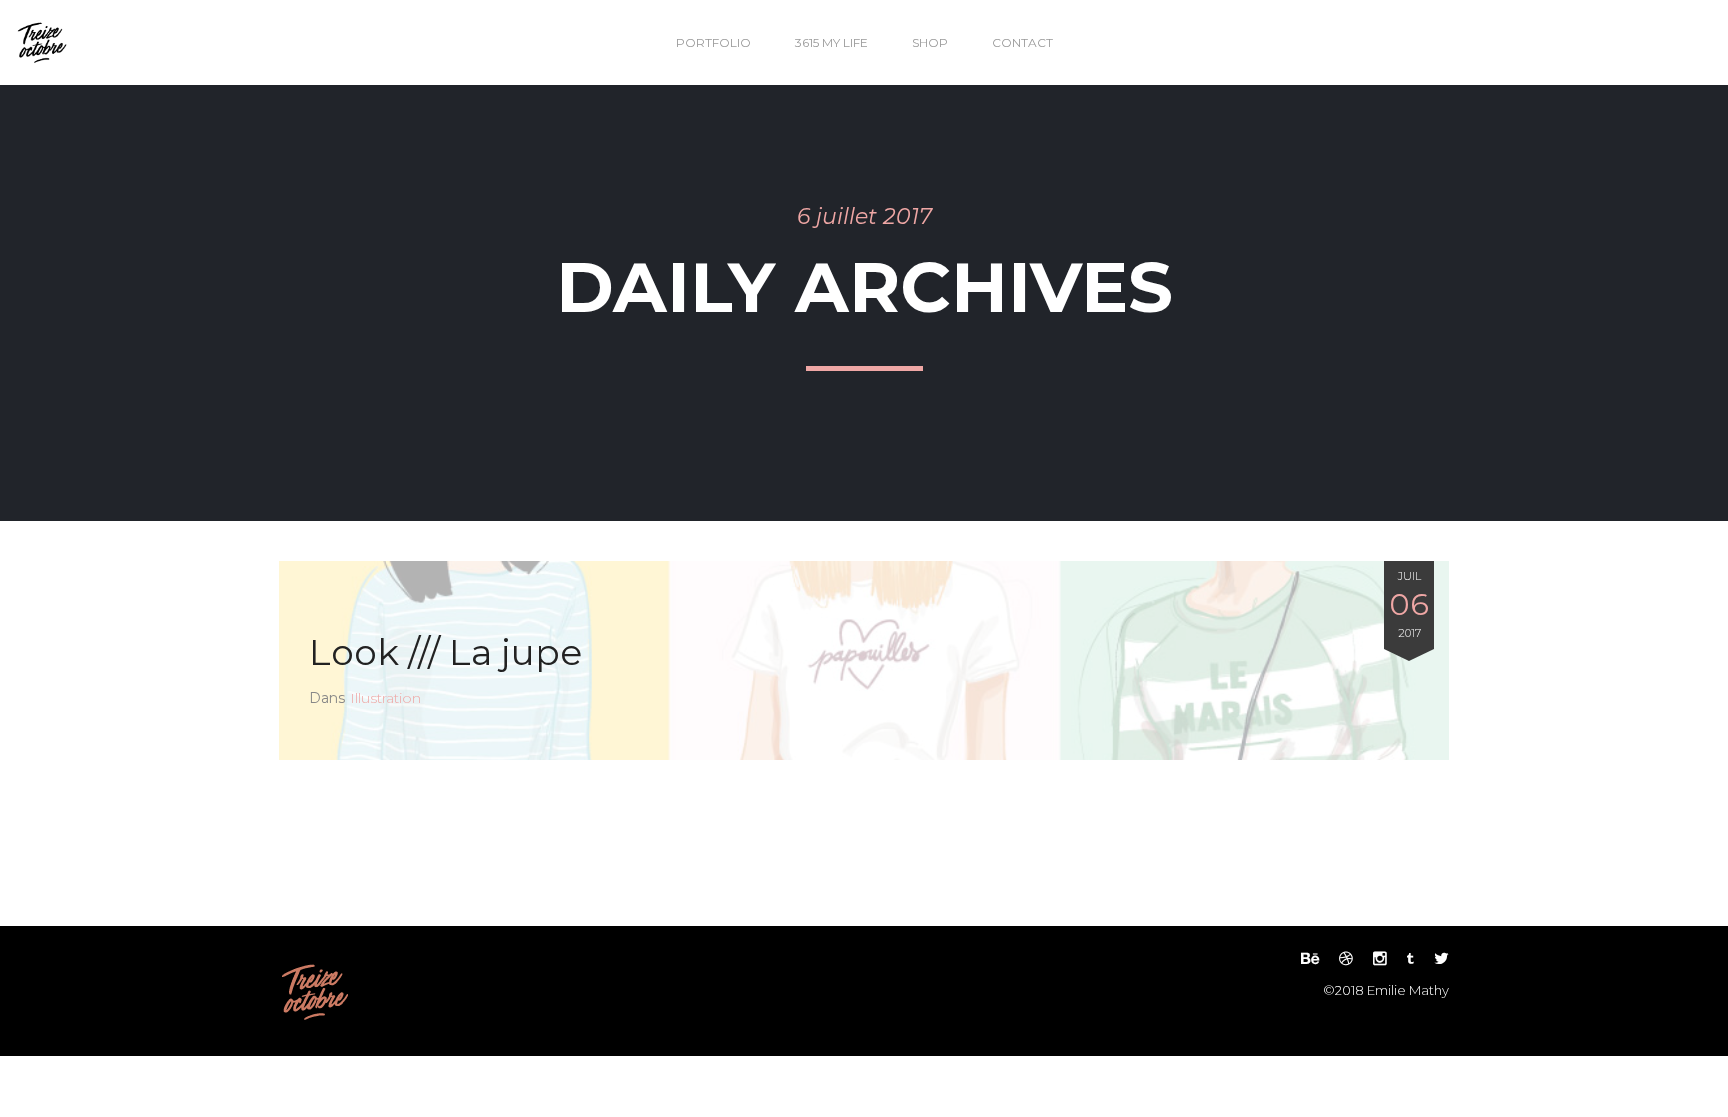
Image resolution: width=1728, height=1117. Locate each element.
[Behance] (1310, 958)
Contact (1022, 42)
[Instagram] (1380, 958)
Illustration (385, 698)
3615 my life (831, 42)
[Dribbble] (1346, 958)
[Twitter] (1436, 958)
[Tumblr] (1410, 958)
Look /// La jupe (445, 652)
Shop (930, 42)
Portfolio (713, 42)
